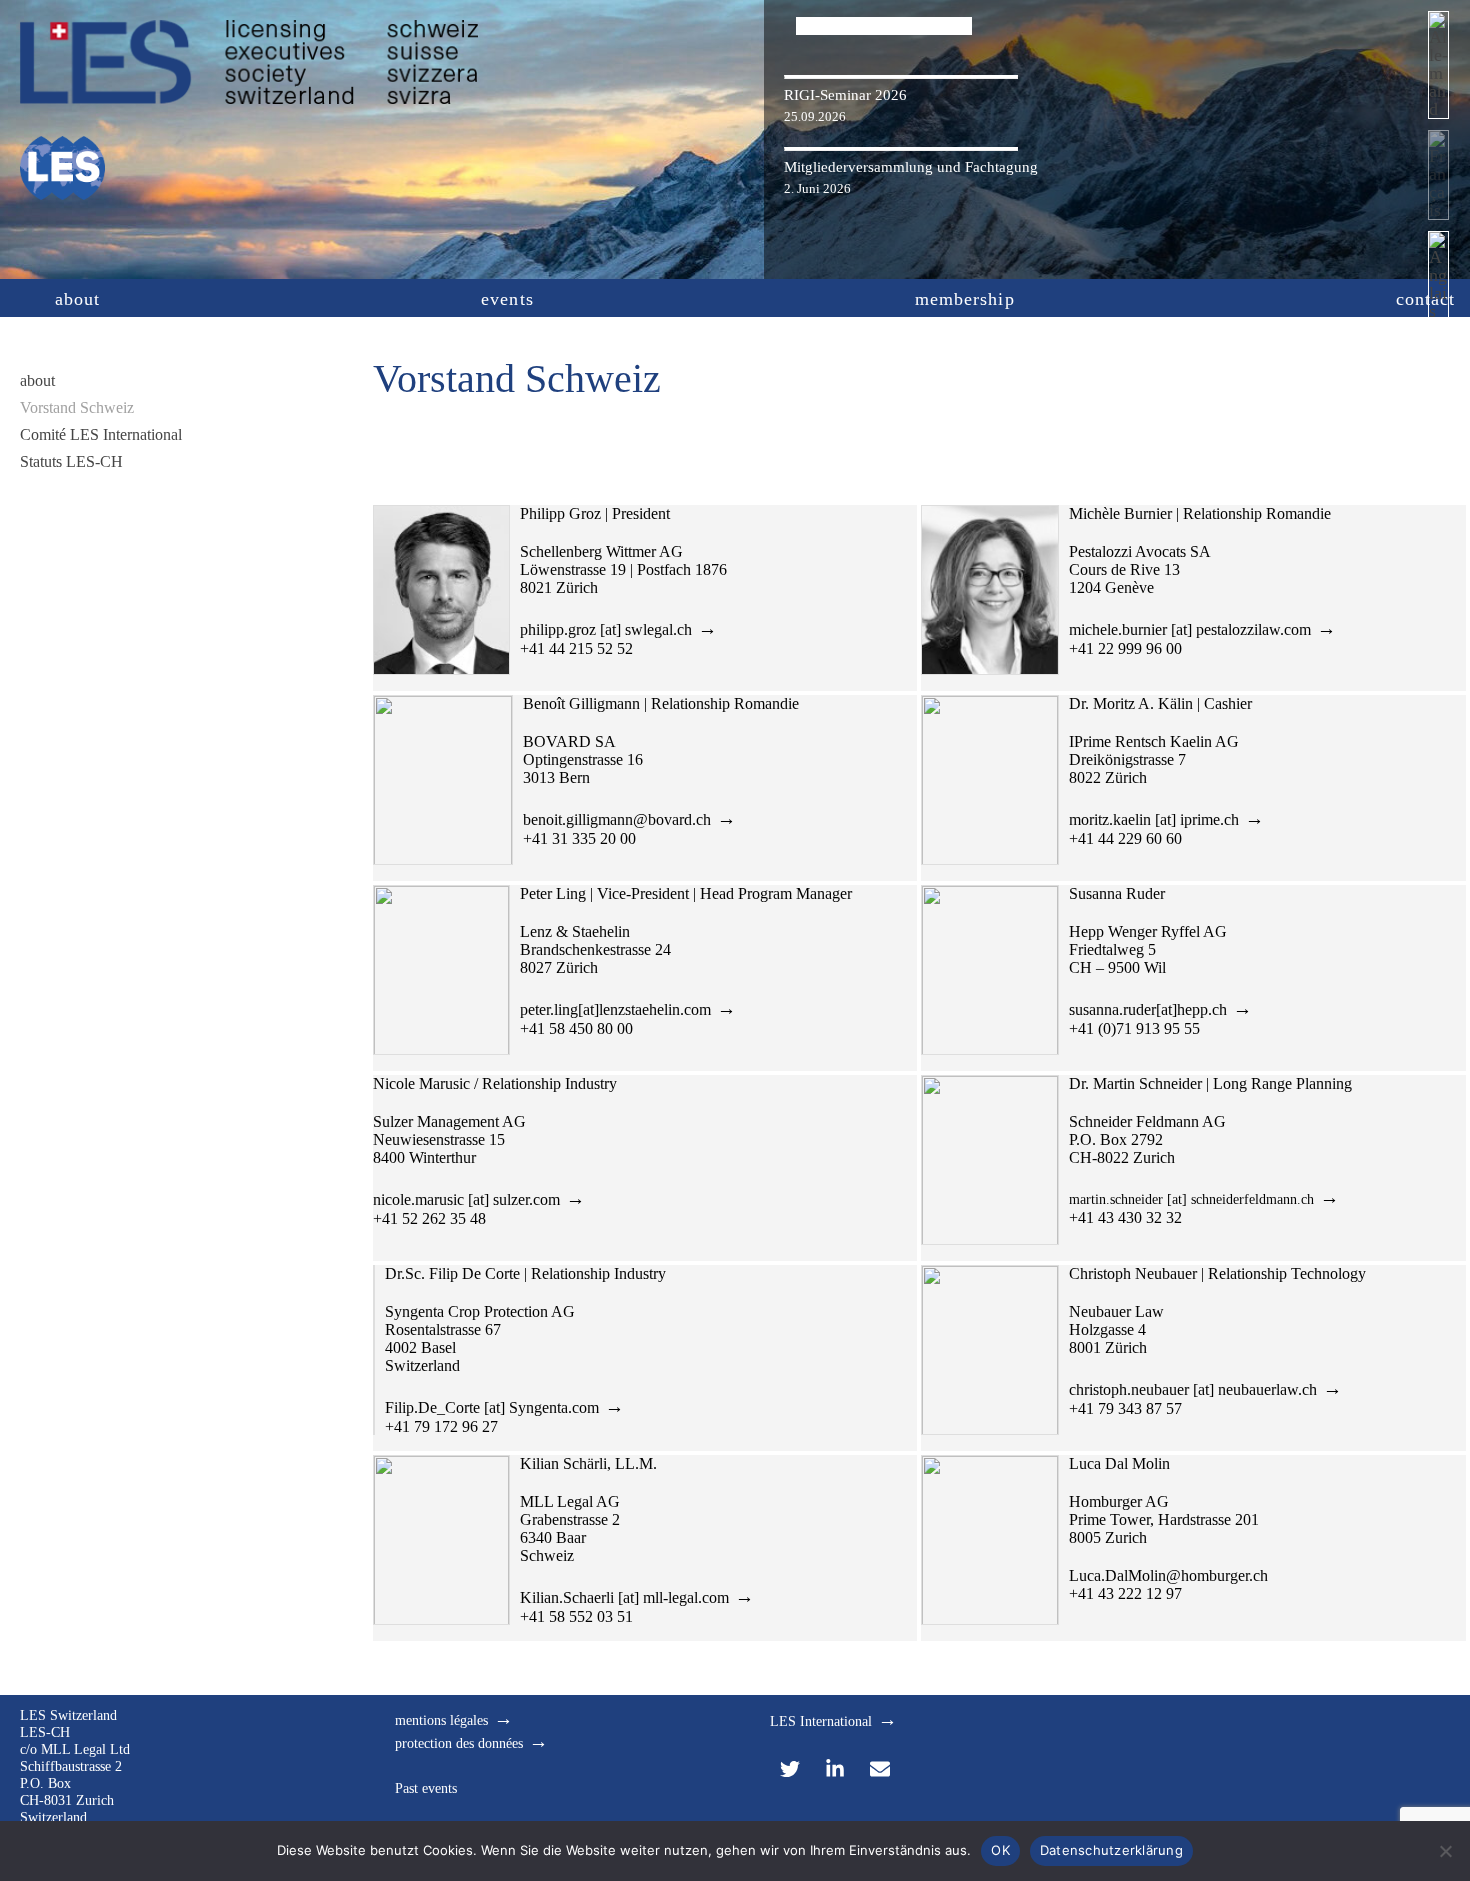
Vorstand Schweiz (77, 407)
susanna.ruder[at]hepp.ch (1148, 1009)
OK (1000, 1850)
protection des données (459, 1743)
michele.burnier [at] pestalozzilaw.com (1190, 629)
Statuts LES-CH (71, 461)
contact (1426, 299)
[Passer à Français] (1438, 180)
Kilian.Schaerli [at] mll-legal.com (624, 1597)
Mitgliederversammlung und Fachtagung (911, 167)
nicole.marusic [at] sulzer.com (466, 1199)
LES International (821, 1721)
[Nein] (1445, 1851)
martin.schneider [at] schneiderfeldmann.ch (1191, 1199)
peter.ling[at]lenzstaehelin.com (615, 1009)
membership (965, 299)
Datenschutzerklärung (1111, 1850)
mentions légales (441, 1720)
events (507, 299)
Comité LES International (101, 434)
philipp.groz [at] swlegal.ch (606, 629)
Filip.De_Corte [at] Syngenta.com (492, 1407)
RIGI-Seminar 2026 (845, 95)
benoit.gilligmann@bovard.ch (617, 819)
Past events (426, 1788)
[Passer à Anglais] (1438, 281)
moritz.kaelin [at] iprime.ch (1154, 819)
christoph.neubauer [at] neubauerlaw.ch (1193, 1389)
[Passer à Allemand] (1438, 70)
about (77, 299)
